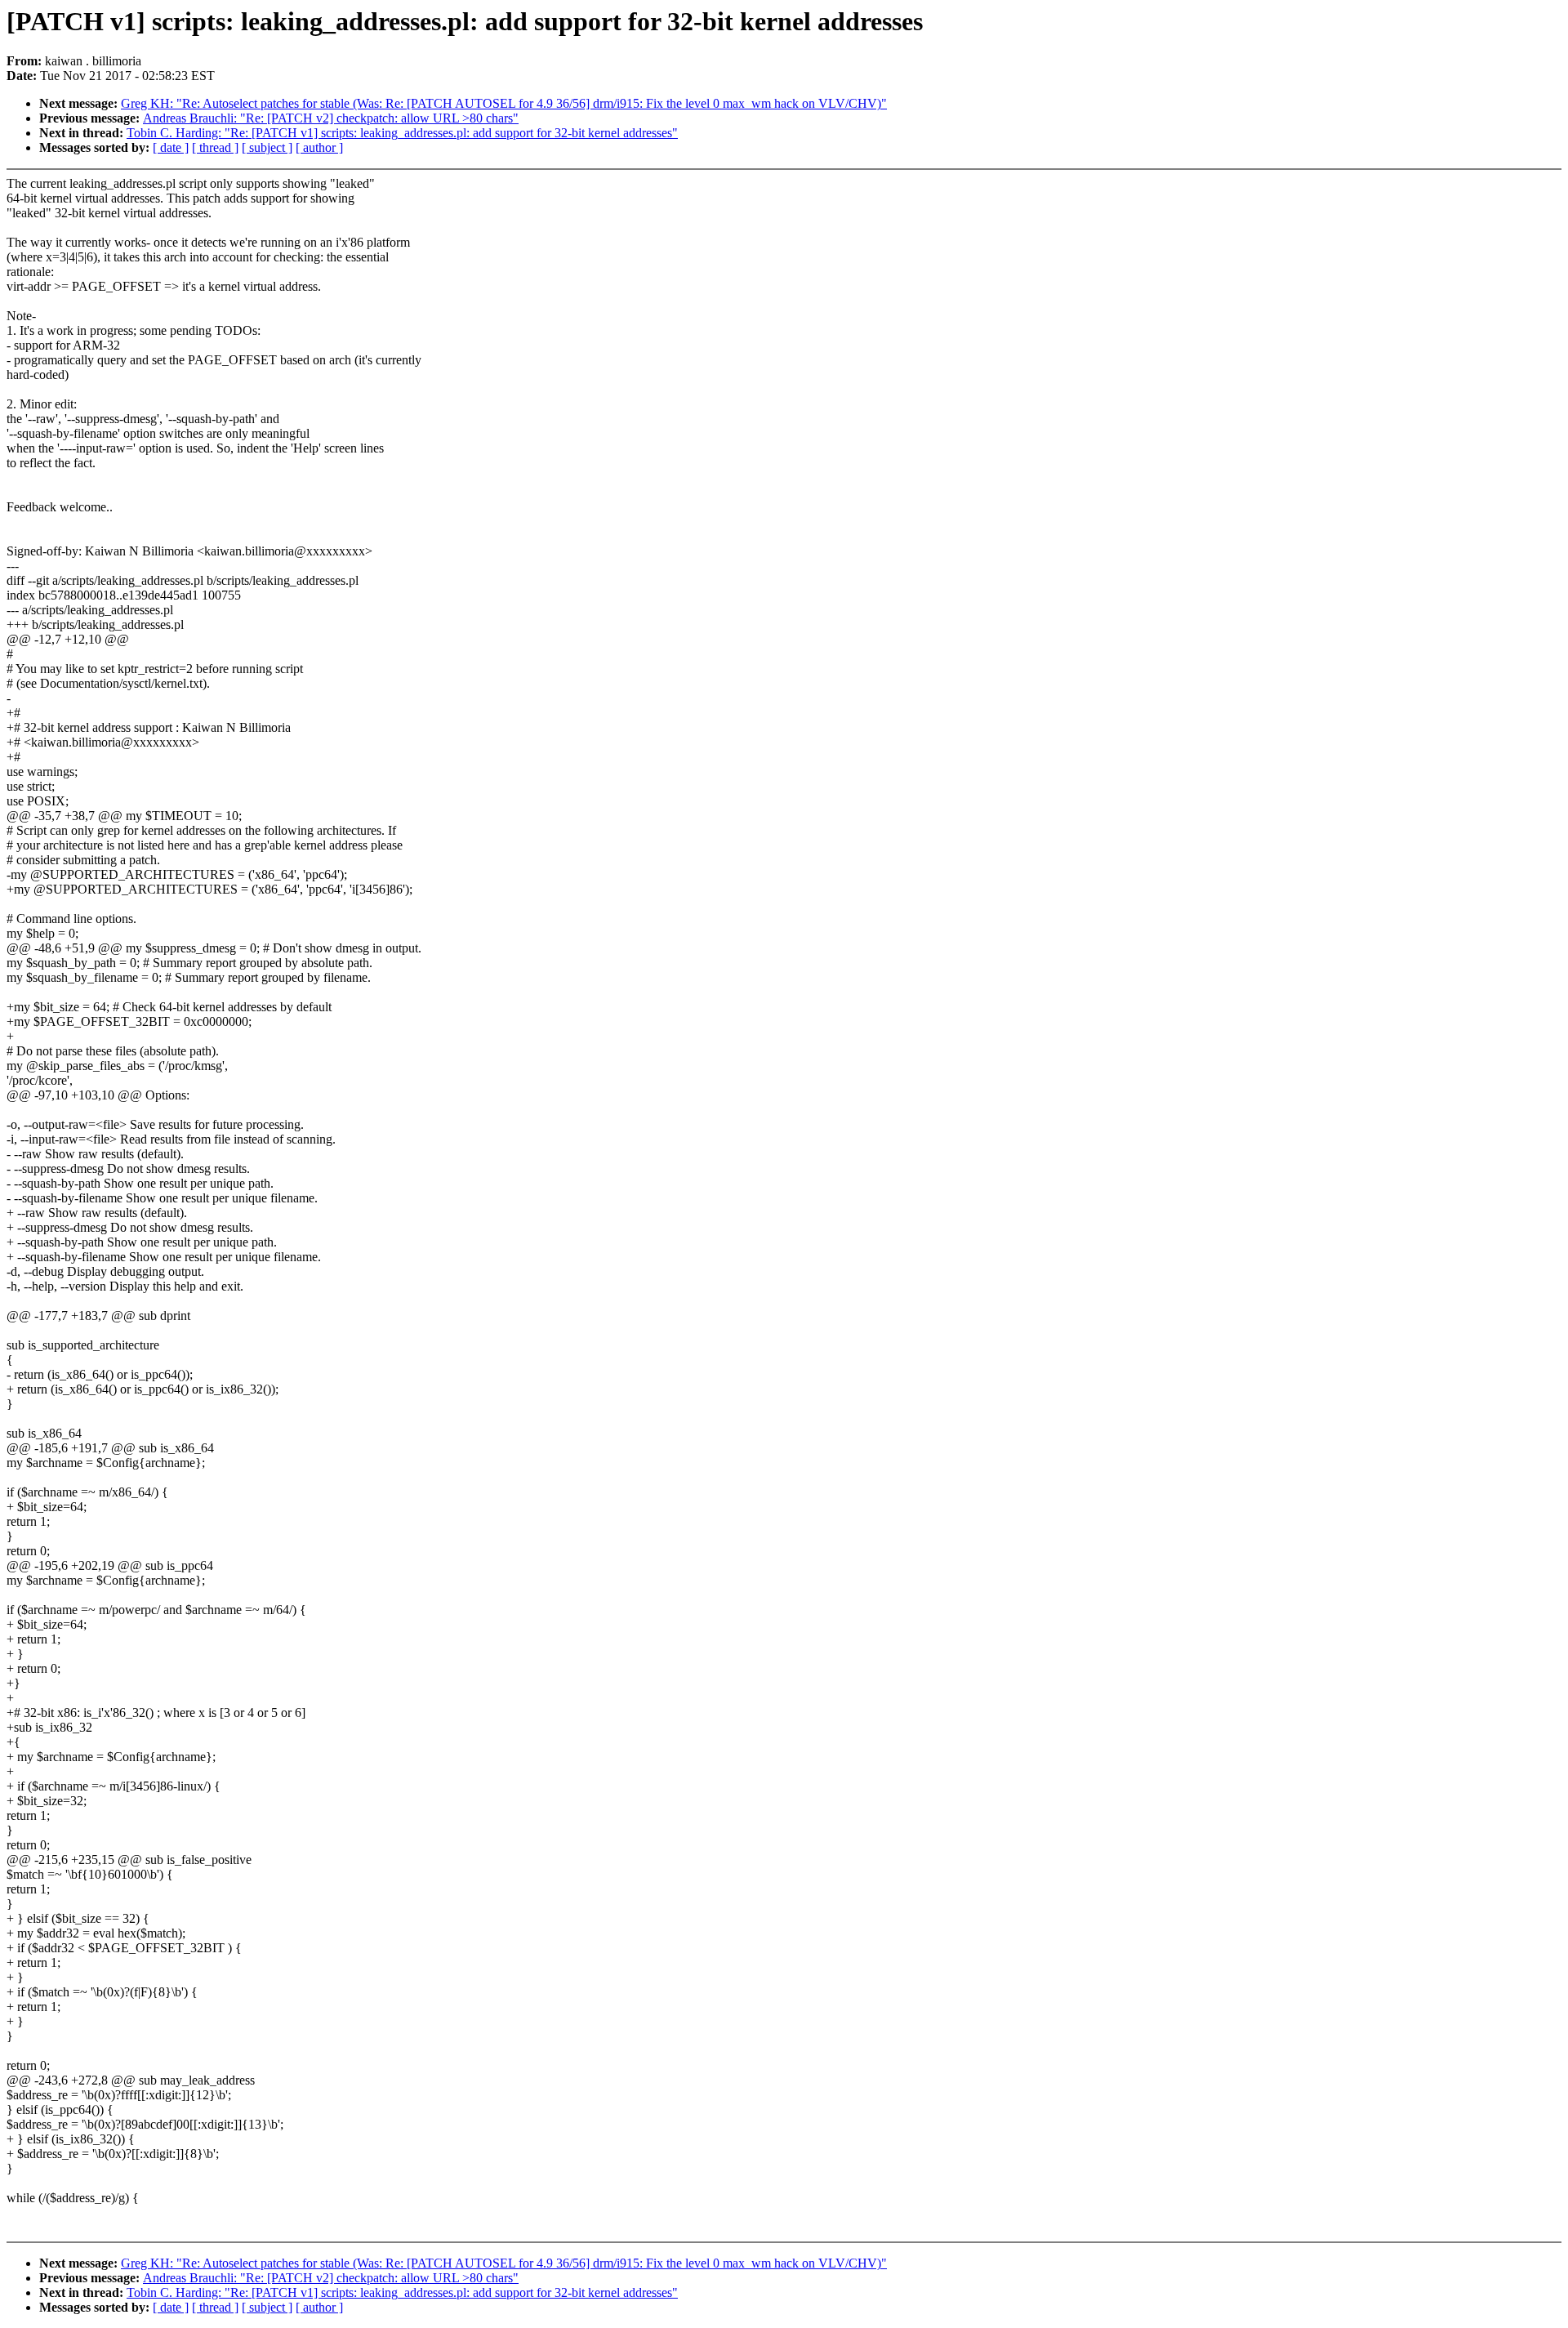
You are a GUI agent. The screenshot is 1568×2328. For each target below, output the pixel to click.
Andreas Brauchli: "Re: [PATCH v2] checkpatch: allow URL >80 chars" (331, 118)
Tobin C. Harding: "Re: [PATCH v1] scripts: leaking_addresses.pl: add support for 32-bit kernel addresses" (402, 133)
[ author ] (319, 147)
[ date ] (171, 147)
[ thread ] (215, 147)
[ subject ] (267, 147)
